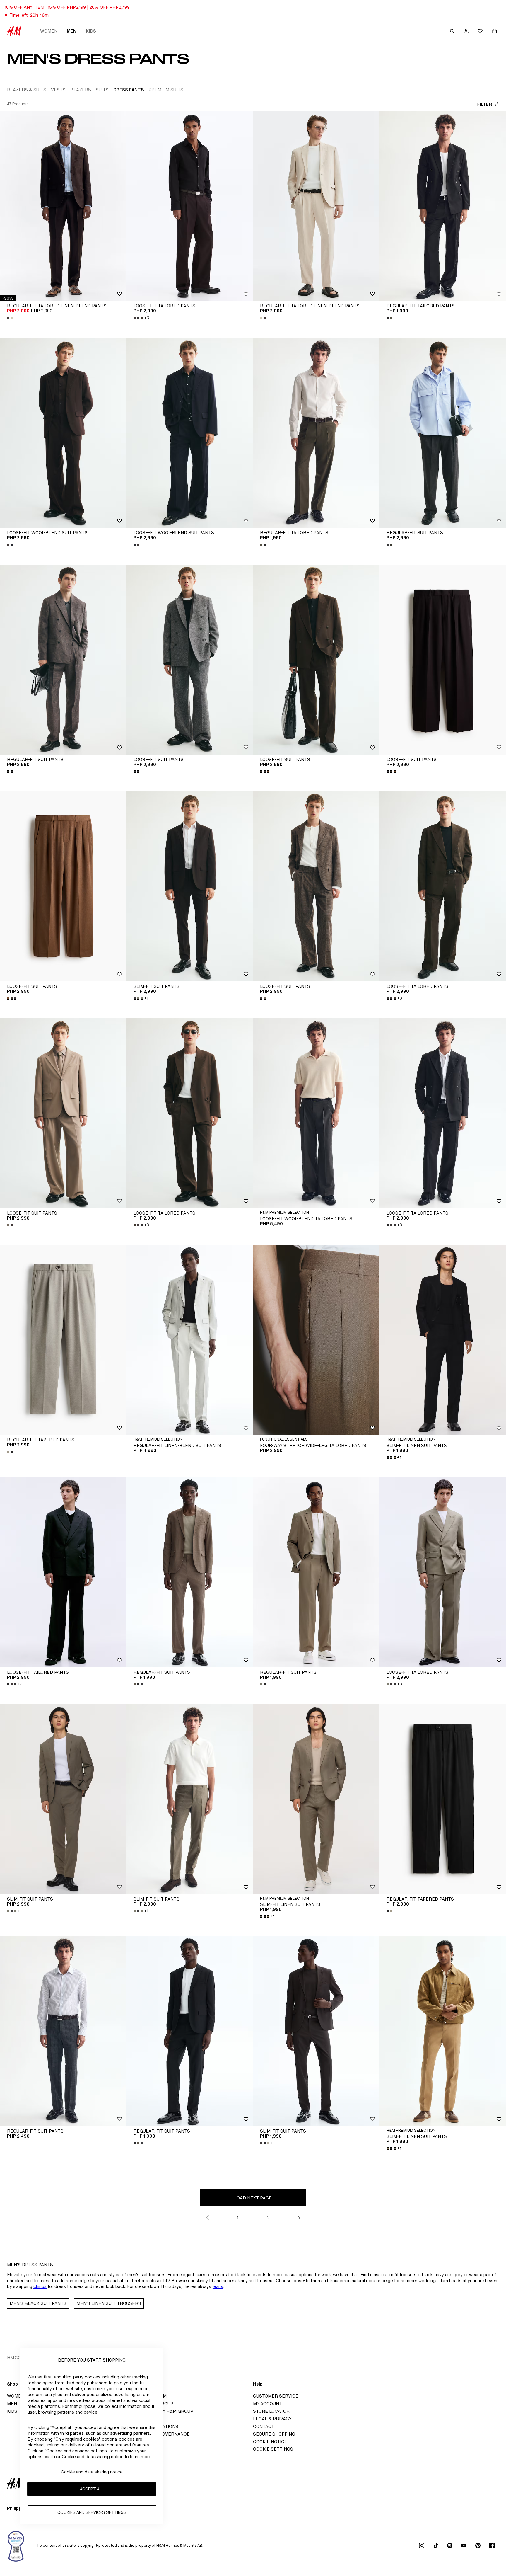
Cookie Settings (273, 2449)
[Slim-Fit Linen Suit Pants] (443, 1340)
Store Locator (271, 2411)
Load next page (253, 2198)
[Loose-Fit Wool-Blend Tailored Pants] (316, 1113)
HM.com (16, 2358)
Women (49, 31)
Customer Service (276, 2396)
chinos (40, 2286)
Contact (264, 2426)
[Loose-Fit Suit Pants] (190, 660)
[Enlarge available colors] (11, 318)
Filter (484, 104)
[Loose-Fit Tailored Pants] (190, 206)
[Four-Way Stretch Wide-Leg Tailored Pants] (316, 1340)
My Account (267, 2404)
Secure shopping (274, 2434)
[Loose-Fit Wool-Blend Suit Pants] (63, 433)
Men (72, 31)
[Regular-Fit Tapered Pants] (63, 1340)
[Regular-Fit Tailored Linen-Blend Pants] (63, 206)
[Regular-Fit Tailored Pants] (443, 206)
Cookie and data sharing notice (92, 2472)
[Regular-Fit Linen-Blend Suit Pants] (190, 1340)
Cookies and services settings (92, 2513)
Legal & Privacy (272, 2419)
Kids (91, 31)
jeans (218, 2286)
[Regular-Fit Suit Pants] (443, 433)
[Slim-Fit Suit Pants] (190, 886)
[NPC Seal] (16, 2546)
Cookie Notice (270, 2442)
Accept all (92, 2489)
